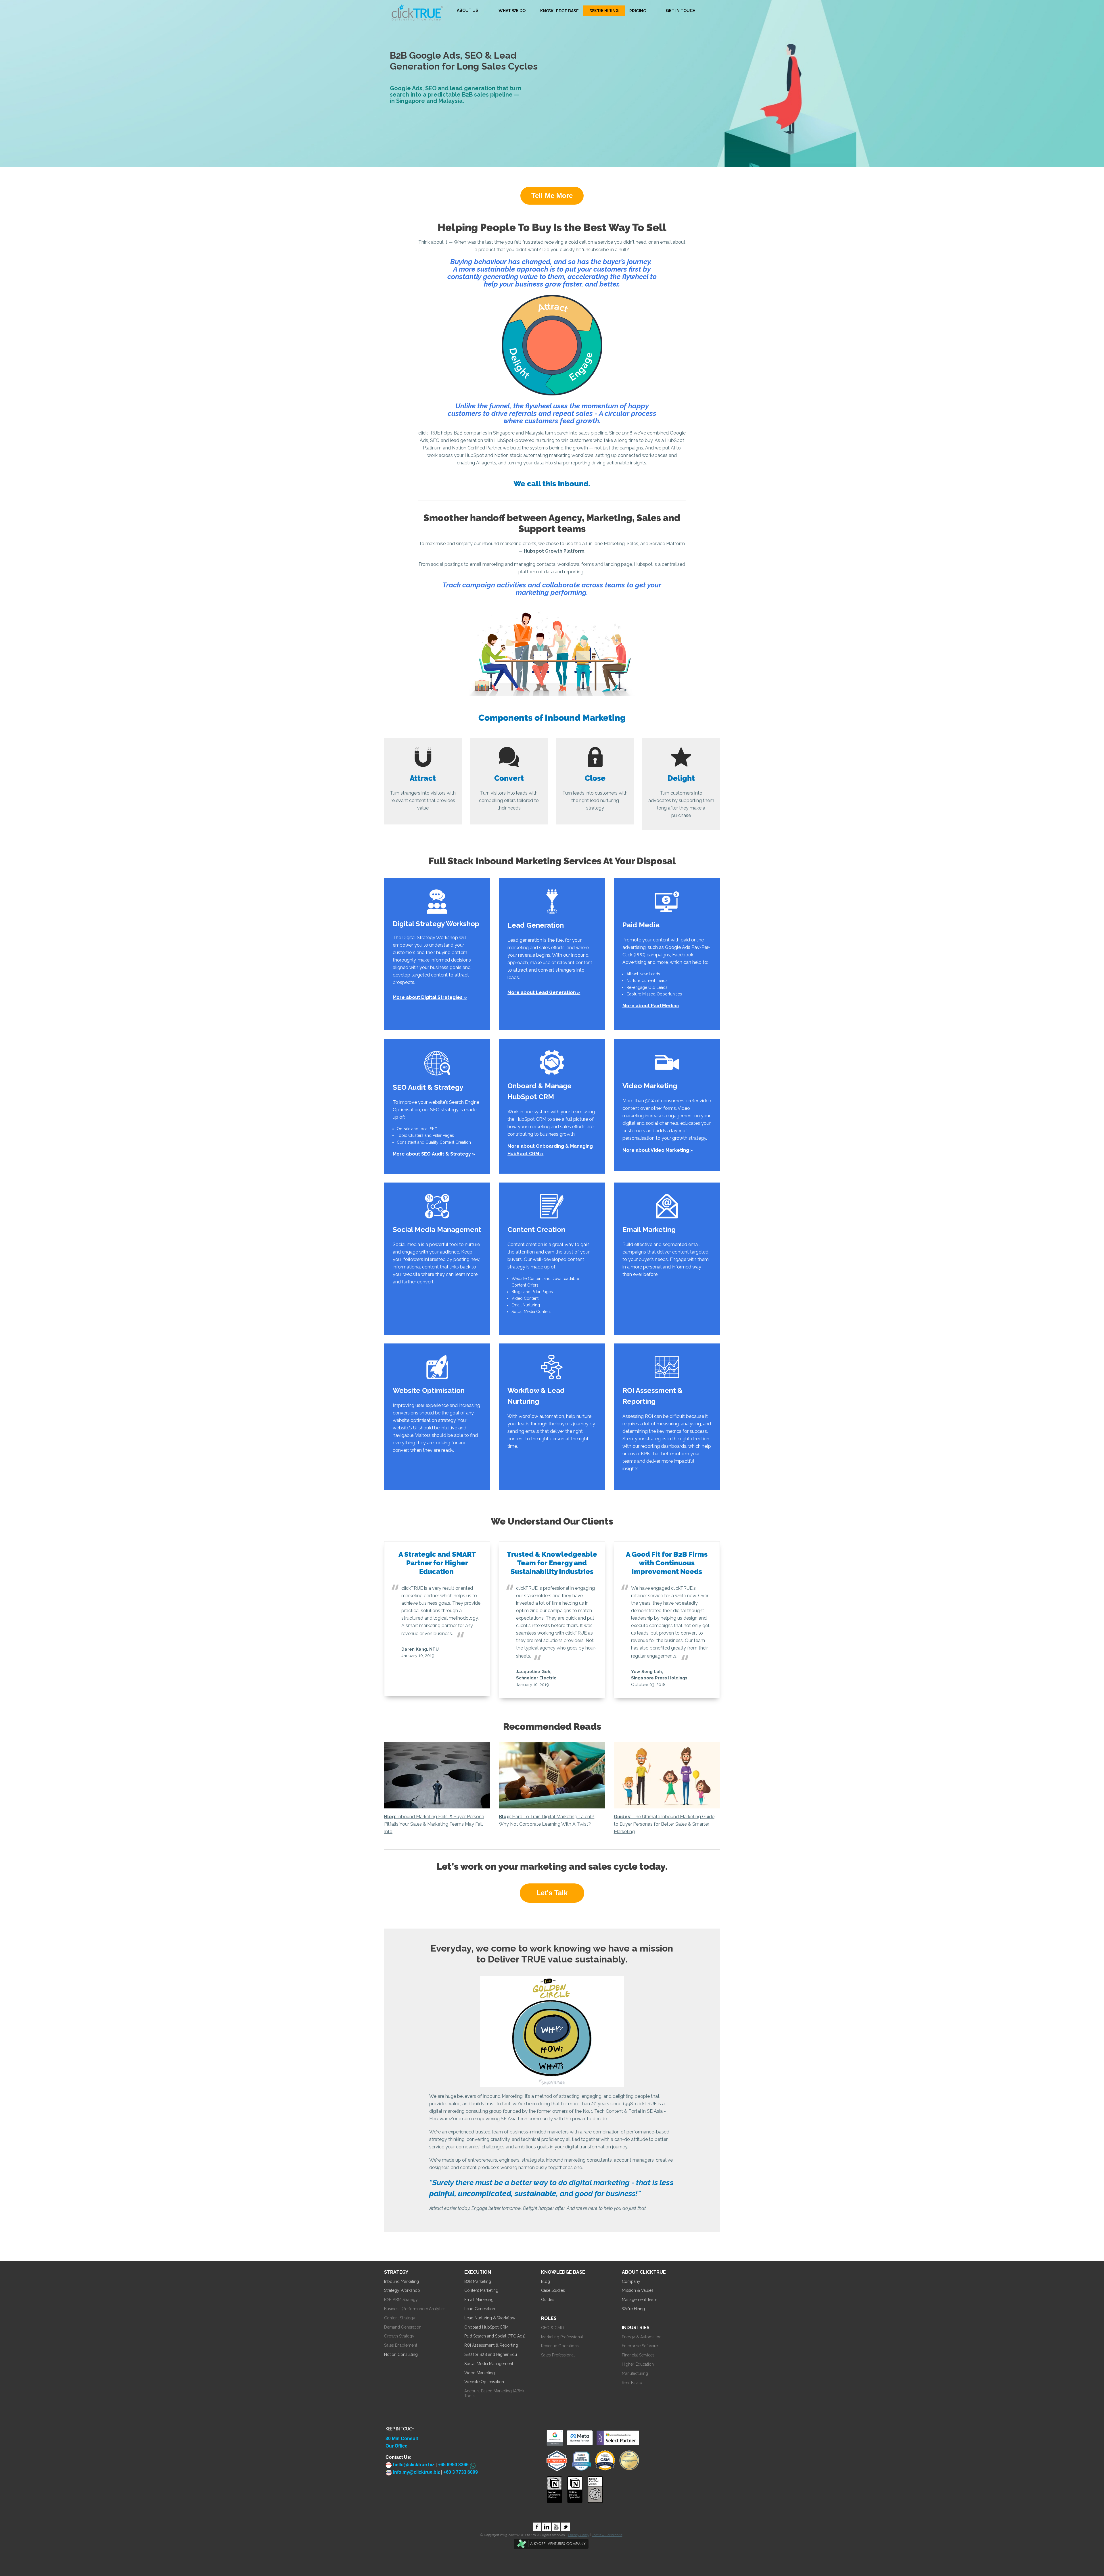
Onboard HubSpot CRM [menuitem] (486, 2327)
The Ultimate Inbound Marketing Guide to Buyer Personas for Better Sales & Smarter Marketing (664, 1824)
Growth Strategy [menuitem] (399, 2336)
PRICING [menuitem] (638, 11)
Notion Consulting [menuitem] (401, 2354)
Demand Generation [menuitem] (403, 2327)
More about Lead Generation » (544, 992)
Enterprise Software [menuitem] (640, 2346)
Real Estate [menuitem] (632, 2383)
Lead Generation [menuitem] (480, 2309)
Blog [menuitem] (546, 2281)
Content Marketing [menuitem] (481, 2290)
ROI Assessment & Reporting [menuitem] (491, 2345)
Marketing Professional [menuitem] (562, 2337)
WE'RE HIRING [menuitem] (604, 11)
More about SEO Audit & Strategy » (434, 1154)
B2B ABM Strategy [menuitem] (401, 2300)
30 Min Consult (402, 2438)
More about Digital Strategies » (430, 997)
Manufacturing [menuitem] (635, 2373)
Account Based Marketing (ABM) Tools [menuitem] (494, 2393)
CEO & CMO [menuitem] (553, 2328)
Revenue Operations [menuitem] (560, 2346)
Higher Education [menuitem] (638, 2364)
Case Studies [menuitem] (553, 2290)
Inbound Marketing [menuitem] (401, 2281)
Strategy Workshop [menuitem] (402, 2290)
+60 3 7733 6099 (461, 2472)
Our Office (396, 2446)
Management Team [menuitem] (640, 2300)
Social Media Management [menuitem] (489, 2364)
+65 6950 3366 (453, 2465)
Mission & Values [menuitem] (638, 2290)
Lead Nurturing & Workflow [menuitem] (490, 2318)
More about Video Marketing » (658, 1150)
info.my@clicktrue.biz (416, 2472)
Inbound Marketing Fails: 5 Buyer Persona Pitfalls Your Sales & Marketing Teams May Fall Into (434, 1824)
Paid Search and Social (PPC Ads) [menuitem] (495, 2336)
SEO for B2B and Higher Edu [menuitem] (491, 2354)
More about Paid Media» (651, 1006)
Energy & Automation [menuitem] (642, 2337)
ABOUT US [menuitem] (467, 10)
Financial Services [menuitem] (638, 2355)
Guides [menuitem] (548, 2300)
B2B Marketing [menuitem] (478, 2281)
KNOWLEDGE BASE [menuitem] (559, 11)
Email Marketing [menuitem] (479, 2300)
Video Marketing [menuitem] (480, 2373)
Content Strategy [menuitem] (400, 2318)
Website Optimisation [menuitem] (484, 2382)
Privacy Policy (579, 2535)
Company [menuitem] (631, 2281)
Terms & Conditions (607, 2535)
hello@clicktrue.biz (413, 2465)
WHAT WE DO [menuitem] (512, 11)
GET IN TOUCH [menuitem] (681, 11)
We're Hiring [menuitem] (633, 2309)
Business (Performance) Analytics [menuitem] (415, 2309)
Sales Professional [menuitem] (558, 2355)
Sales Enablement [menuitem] (401, 2345)
